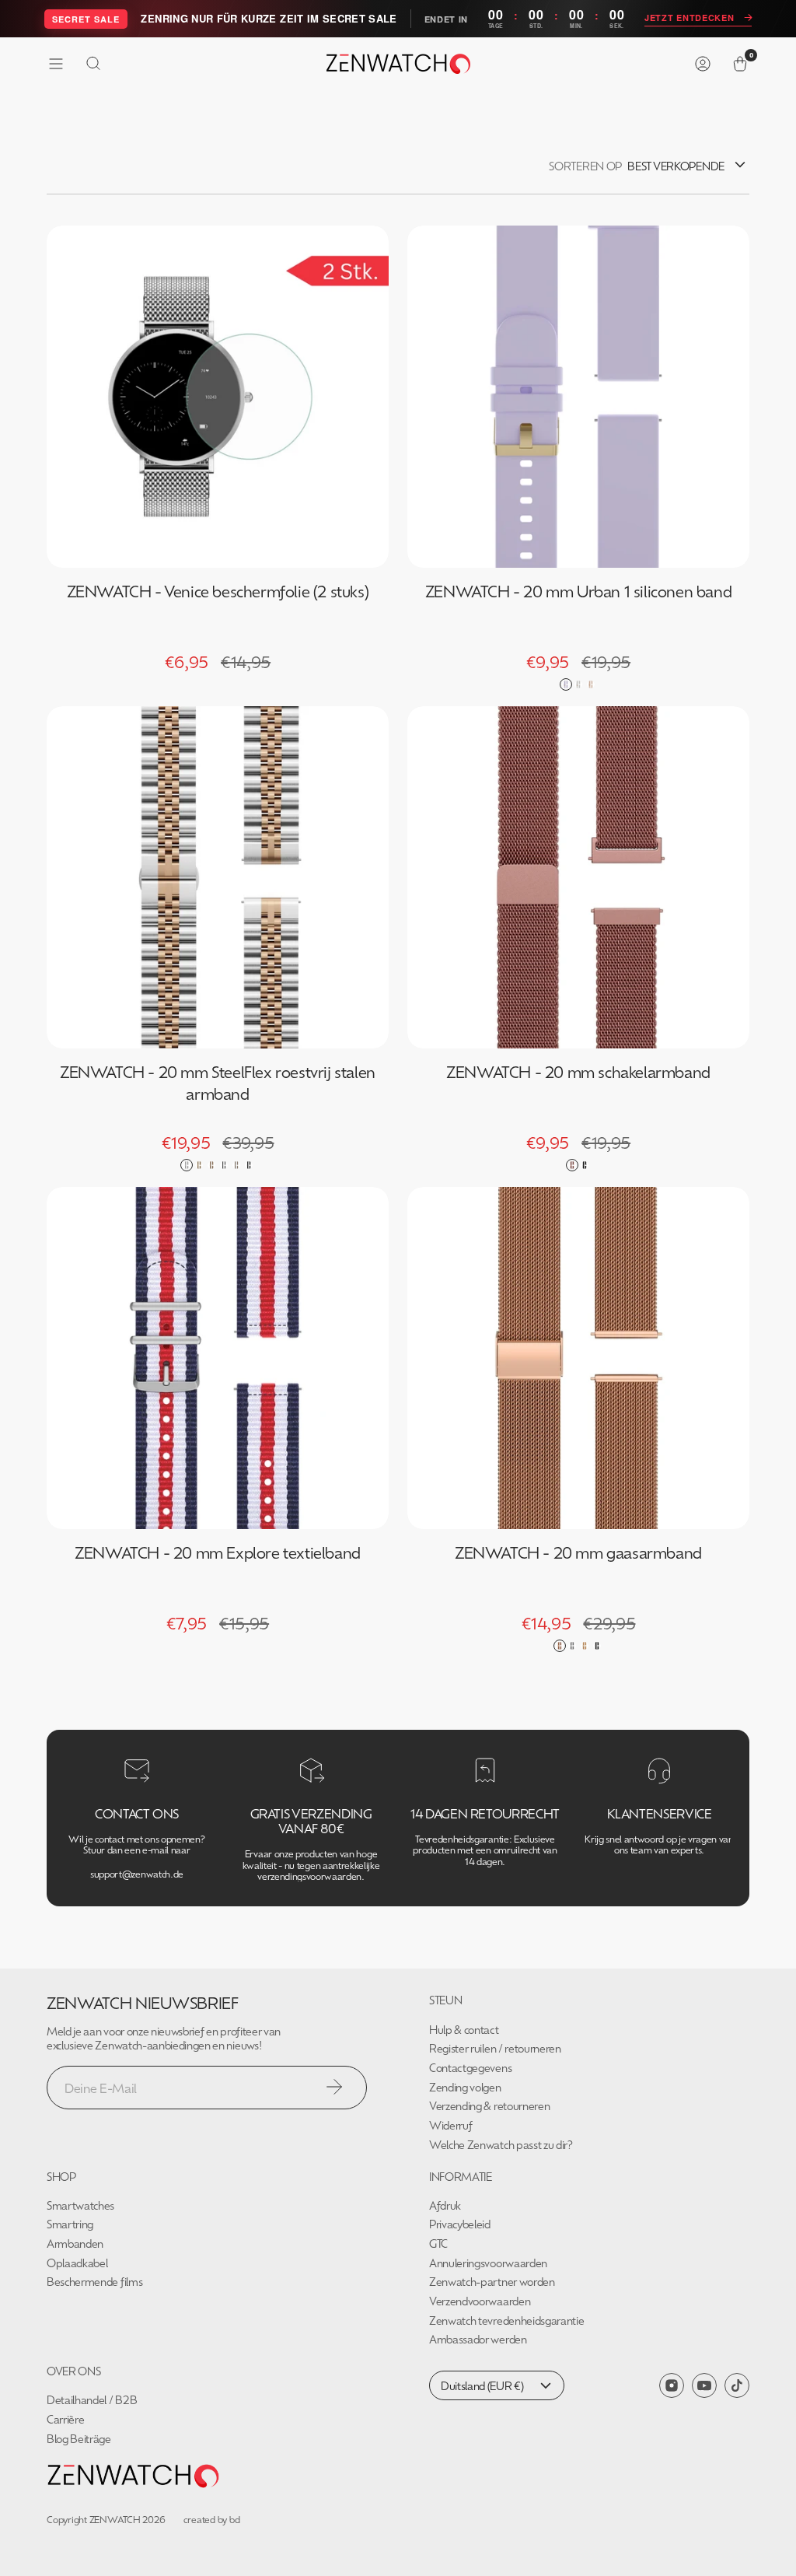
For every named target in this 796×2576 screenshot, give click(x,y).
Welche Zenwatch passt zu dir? (501, 2145)
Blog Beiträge (79, 2439)
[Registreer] (334, 2087)
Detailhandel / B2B (92, 2400)
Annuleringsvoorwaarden (488, 2263)
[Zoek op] (93, 64)
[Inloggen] (703, 64)
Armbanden (75, 2243)
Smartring (70, 2224)
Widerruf (450, 2125)
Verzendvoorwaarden (480, 2301)
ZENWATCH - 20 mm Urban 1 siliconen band (578, 591)
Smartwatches (80, 2205)
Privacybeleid (460, 2224)
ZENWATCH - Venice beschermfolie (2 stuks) (218, 591)
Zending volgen (465, 2087)
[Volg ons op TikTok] (737, 2385)
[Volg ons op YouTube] (704, 2386)
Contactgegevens (470, 2068)
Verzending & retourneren (489, 2106)
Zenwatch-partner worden (492, 2282)
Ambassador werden (478, 2339)
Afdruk (445, 2205)
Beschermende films (94, 2282)
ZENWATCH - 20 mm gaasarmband (578, 1552)
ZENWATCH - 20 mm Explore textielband (218, 1552)
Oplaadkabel (77, 2263)
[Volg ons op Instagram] (672, 2385)
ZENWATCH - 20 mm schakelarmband (578, 1071)
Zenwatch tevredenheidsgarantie (506, 2320)
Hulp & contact (464, 2030)
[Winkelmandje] (740, 64)
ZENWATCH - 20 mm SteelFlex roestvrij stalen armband (218, 1082)
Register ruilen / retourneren (495, 2048)
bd (235, 2519)
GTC (438, 2243)
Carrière (65, 2419)
